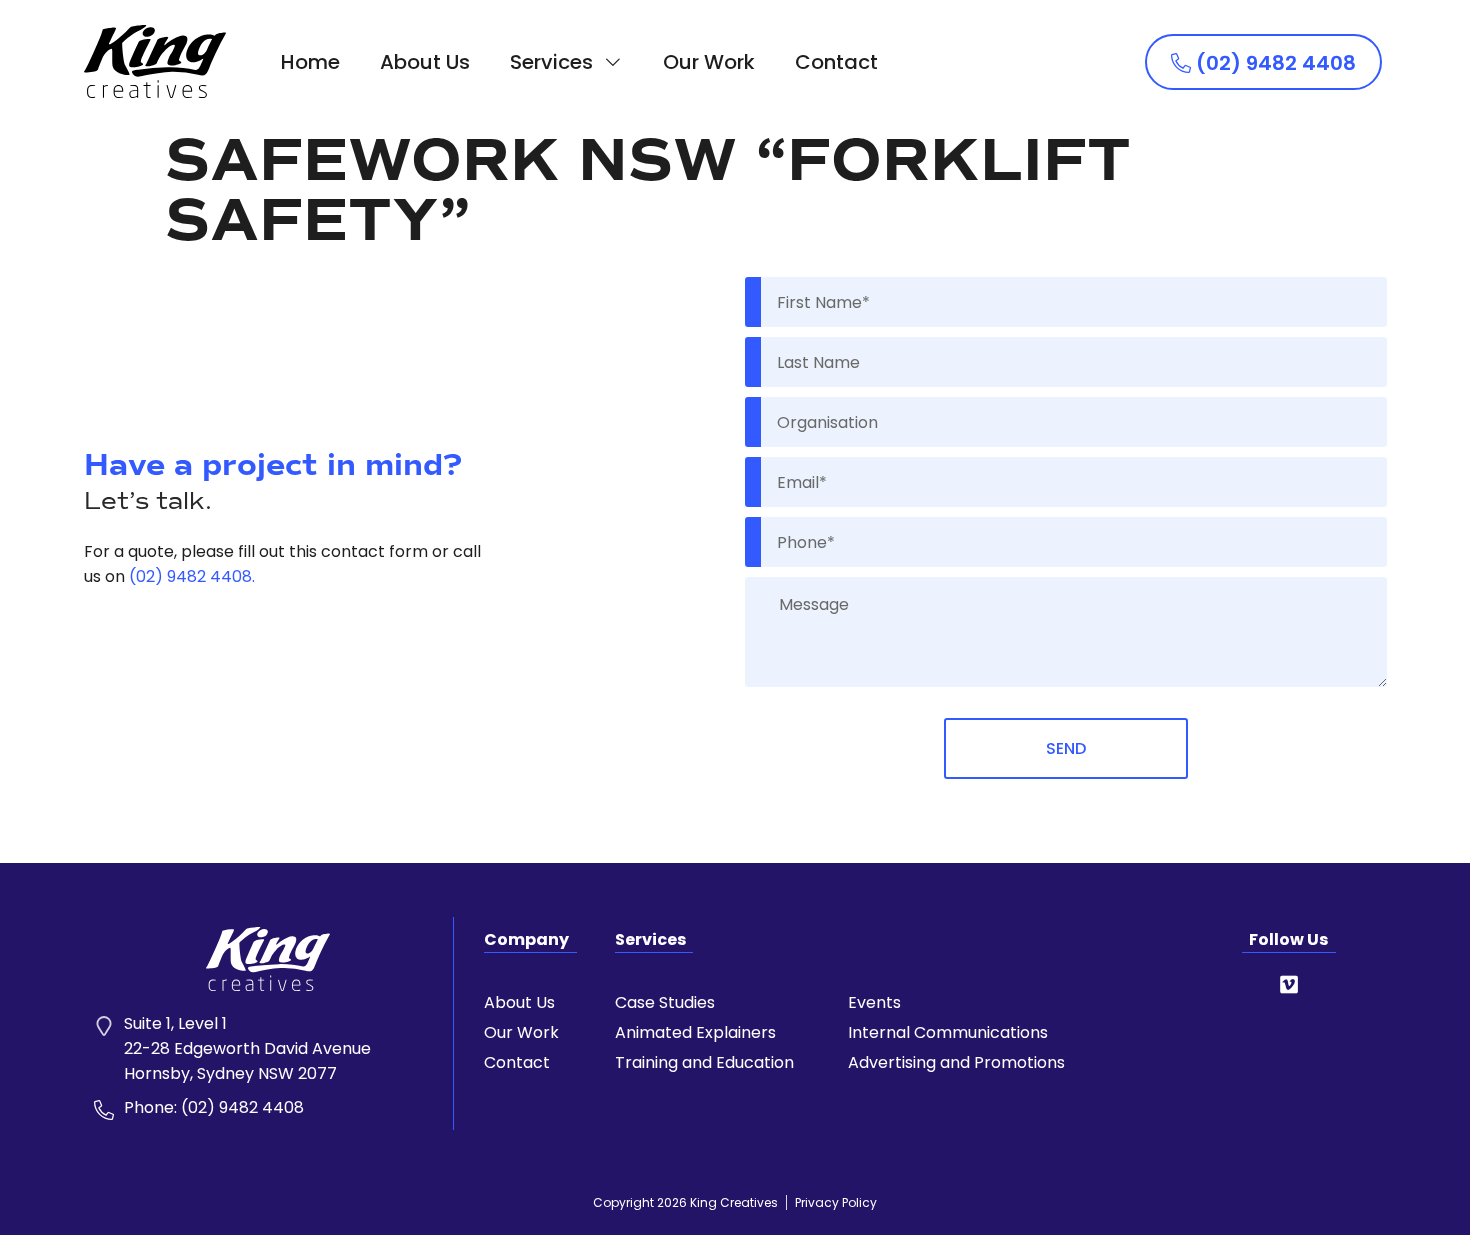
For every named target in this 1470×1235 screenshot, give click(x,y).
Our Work (709, 62)
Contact (836, 62)
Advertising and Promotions (956, 1063)
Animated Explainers (695, 1033)
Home (310, 62)
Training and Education (704, 1063)
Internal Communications (948, 1033)
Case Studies (665, 1003)
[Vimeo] (1289, 985)
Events (874, 1003)
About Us (425, 62)
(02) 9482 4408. (192, 576)
